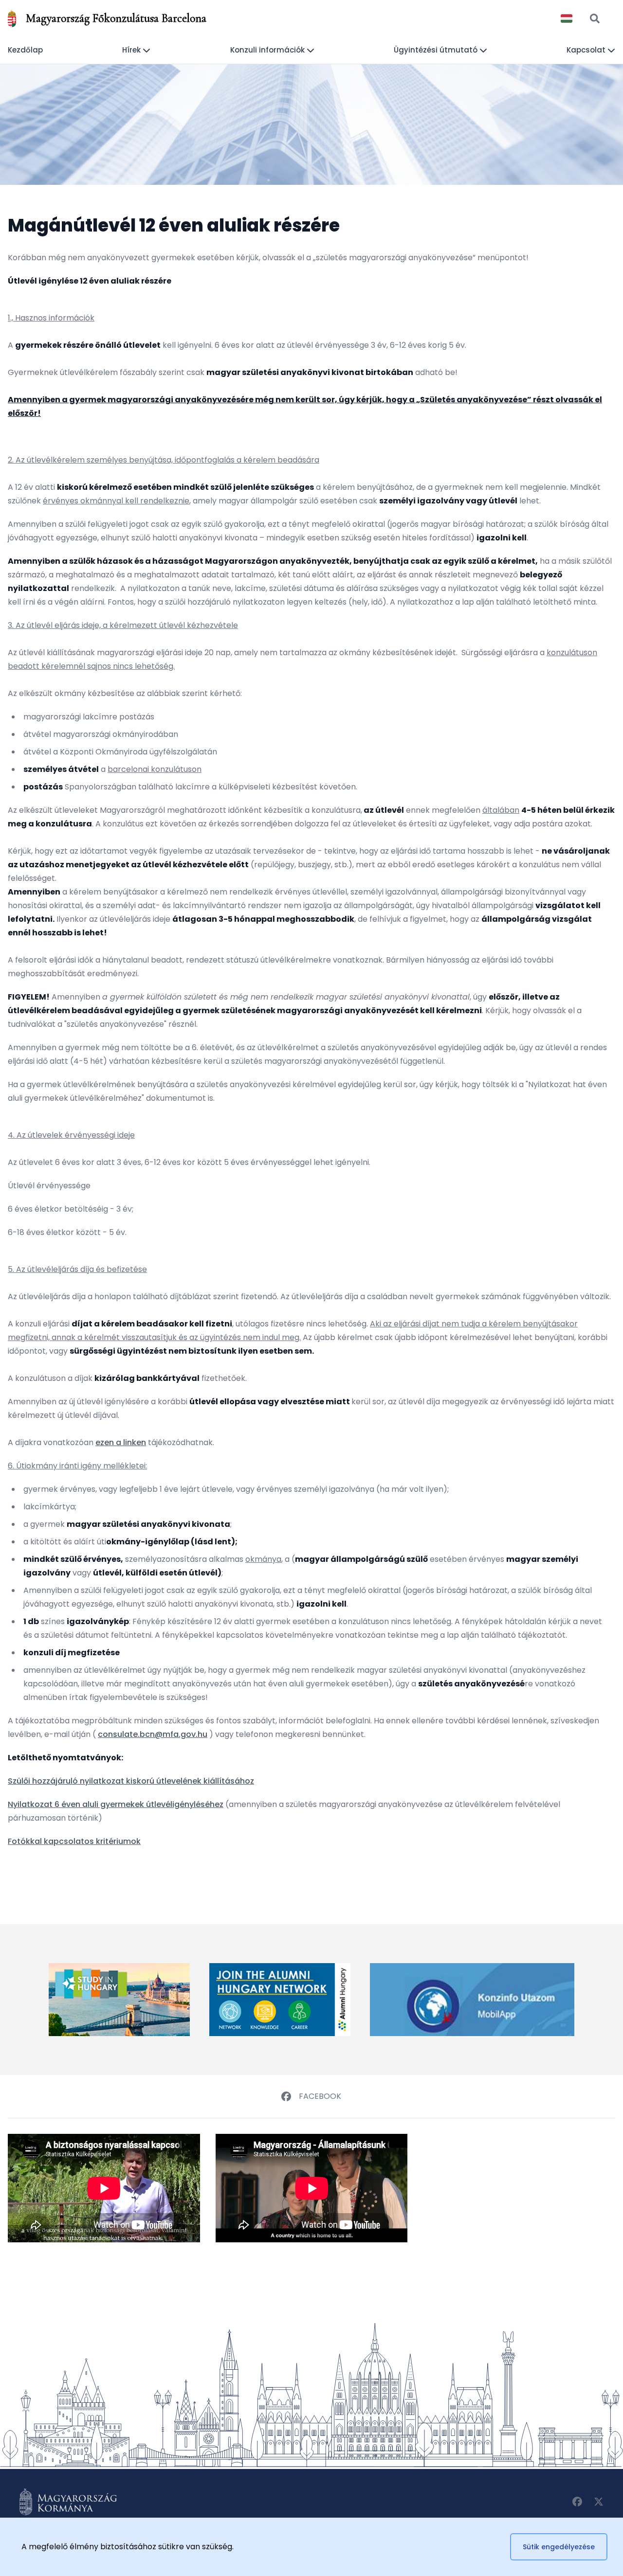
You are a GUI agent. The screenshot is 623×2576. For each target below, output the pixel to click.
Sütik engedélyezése (559, 2547)
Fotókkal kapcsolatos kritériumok (74, 1841)
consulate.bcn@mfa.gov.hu (153, 1734)
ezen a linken (121, 1442)
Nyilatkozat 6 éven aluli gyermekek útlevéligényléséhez (116, 1804)
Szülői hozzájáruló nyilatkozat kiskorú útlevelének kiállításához (131, 1781)
